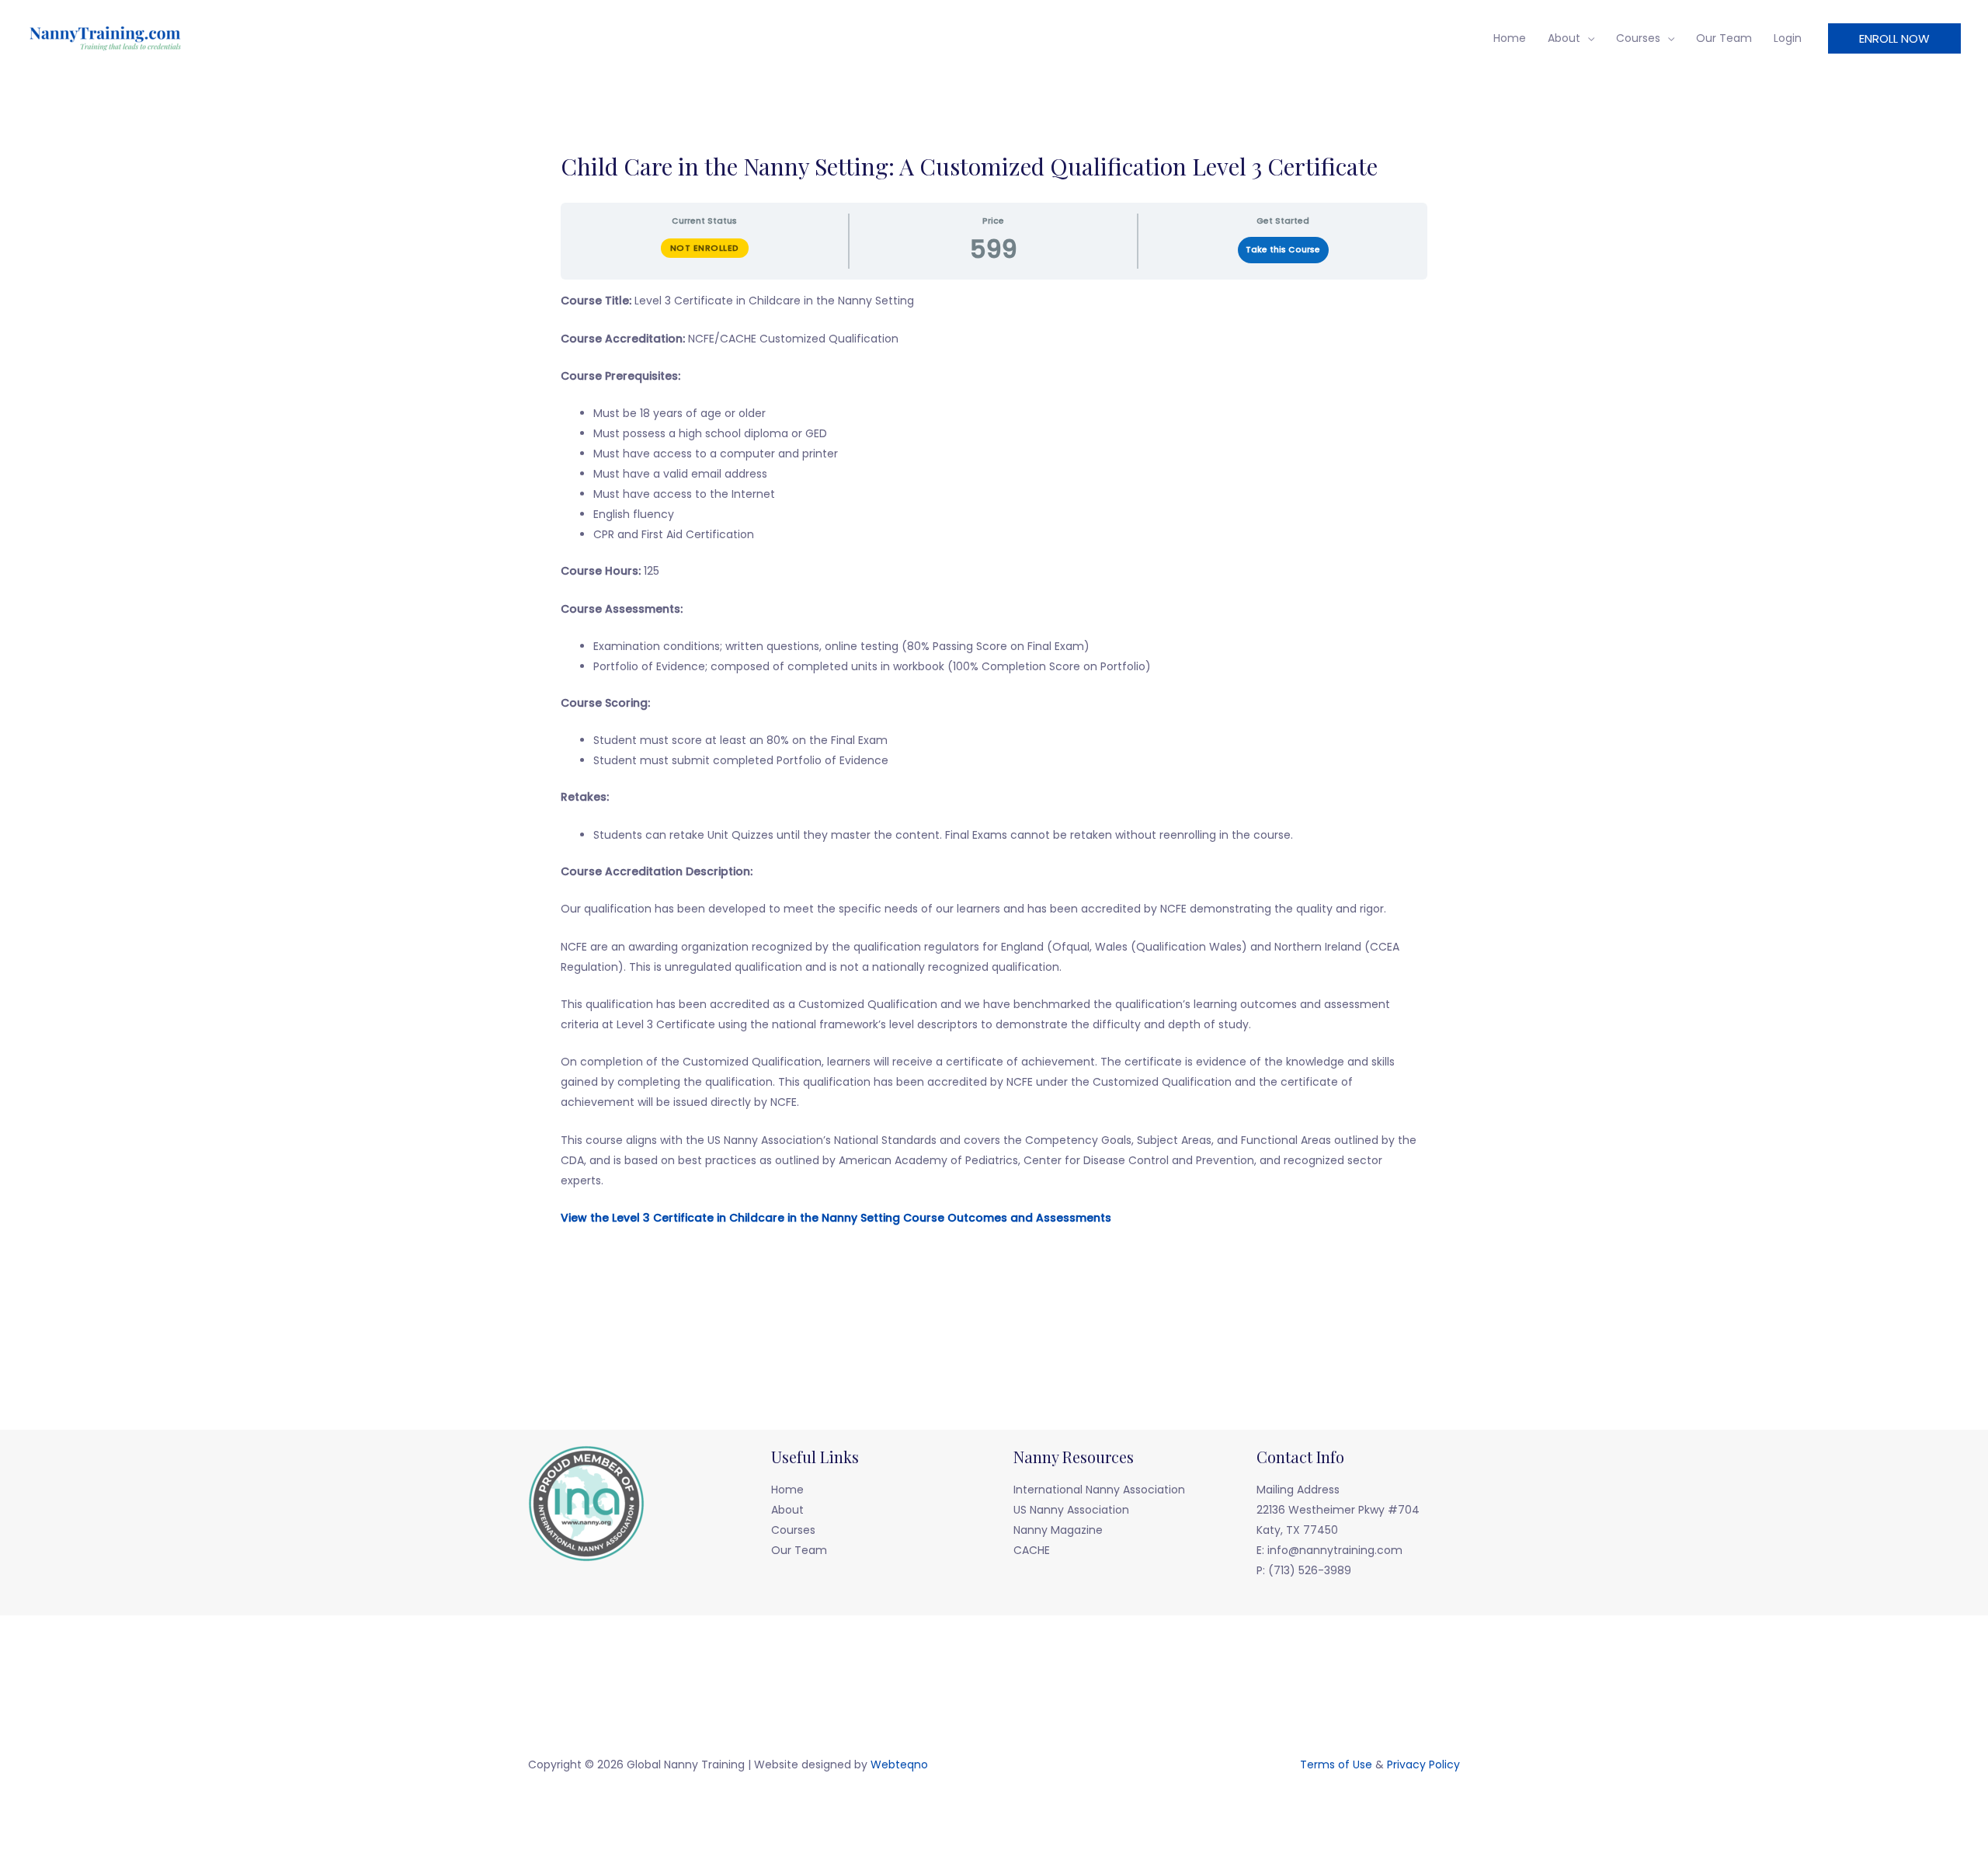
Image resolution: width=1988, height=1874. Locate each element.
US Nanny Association (1071, 1510)
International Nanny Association (1099, 1490)
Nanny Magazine (1058, 1530)
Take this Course (1283, 250)
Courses (1638, 38)
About (1564, 38)
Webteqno (899, 1764)
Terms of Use (1336, 1764)
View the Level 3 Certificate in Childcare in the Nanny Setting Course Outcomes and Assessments (836, 1218)
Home (1510, 38)
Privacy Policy (1423, 1764)
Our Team (1724, 38)
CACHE (1032, 1550)
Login (1788, 38)
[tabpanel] (994, 778)
